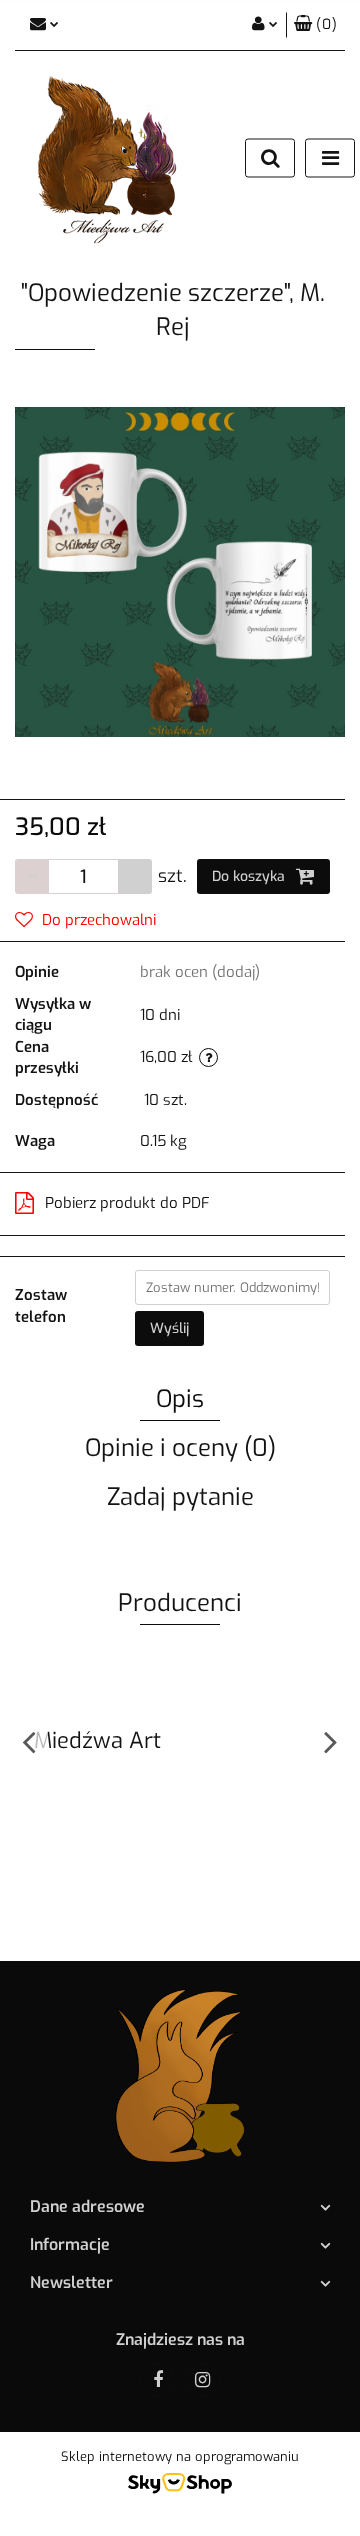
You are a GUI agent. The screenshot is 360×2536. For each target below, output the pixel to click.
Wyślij (169, 1328)
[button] (315, 25)
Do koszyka (250, 876)
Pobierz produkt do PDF (127, 1203)
